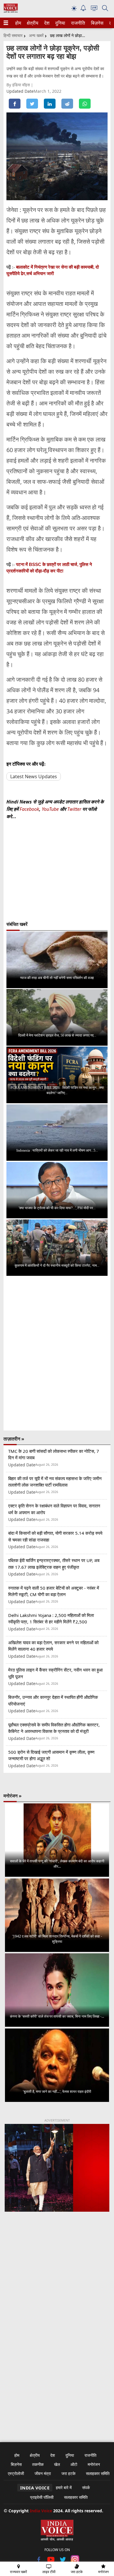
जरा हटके (68, 2473)
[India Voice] (11, 11)
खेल (57, 2464)
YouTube (51, 809)
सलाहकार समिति (98, 2473)
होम (18, 23)
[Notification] (83, 10)
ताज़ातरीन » (14, 1439)
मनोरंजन (94, 2464)
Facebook (29, 809)
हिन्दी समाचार (13, 35)
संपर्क (86, 2487)
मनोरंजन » (13, 1796)
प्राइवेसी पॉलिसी (42, 2497)
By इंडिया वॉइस (19, 85)
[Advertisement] (57, 2287)
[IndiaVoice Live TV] (94, 9)
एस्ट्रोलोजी (16, 2473)
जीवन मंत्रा (43, 2473)
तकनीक (38, 2464)
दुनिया (60, 23)
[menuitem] (18, 23)
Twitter (74, 809)
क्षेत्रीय (32, 23)
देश (46, 23)
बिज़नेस (96, 23)
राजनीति (77, 23)
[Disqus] (57, 1353)
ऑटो (74, 2464)
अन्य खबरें (36, 35)
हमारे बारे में (64, 2487)
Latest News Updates (34, 776)
